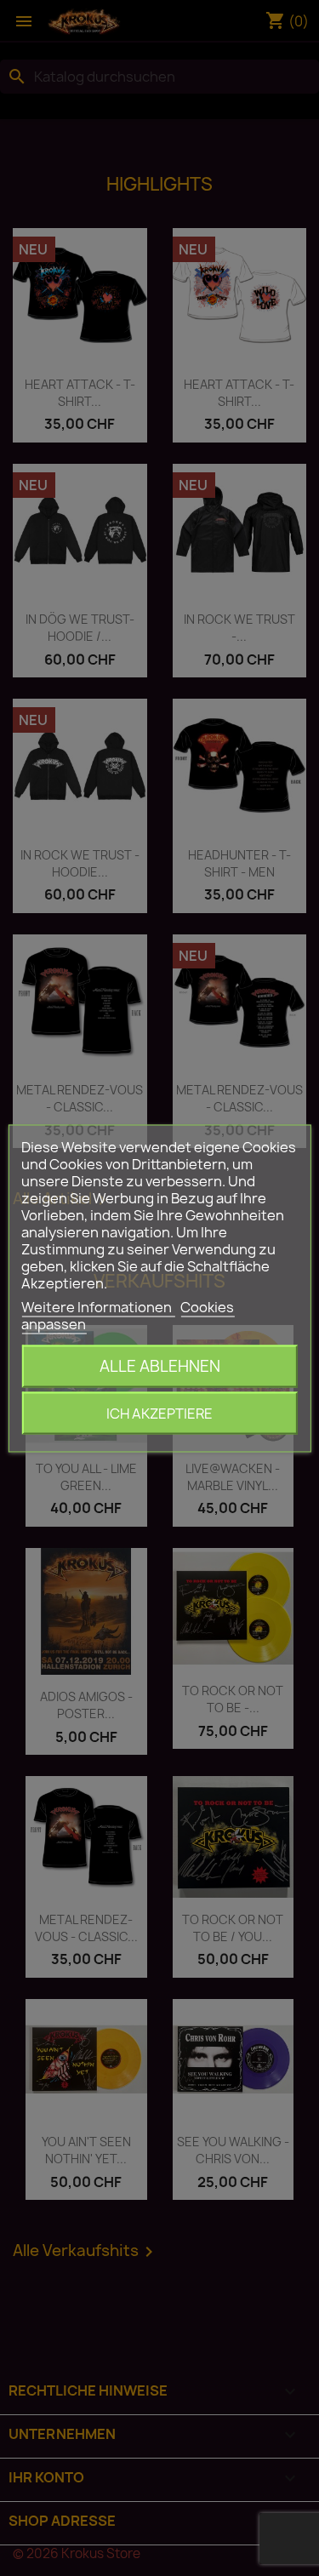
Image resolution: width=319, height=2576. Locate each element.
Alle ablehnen (160, 1365)
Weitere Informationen (98, 1306)
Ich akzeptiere (159, 1413)
